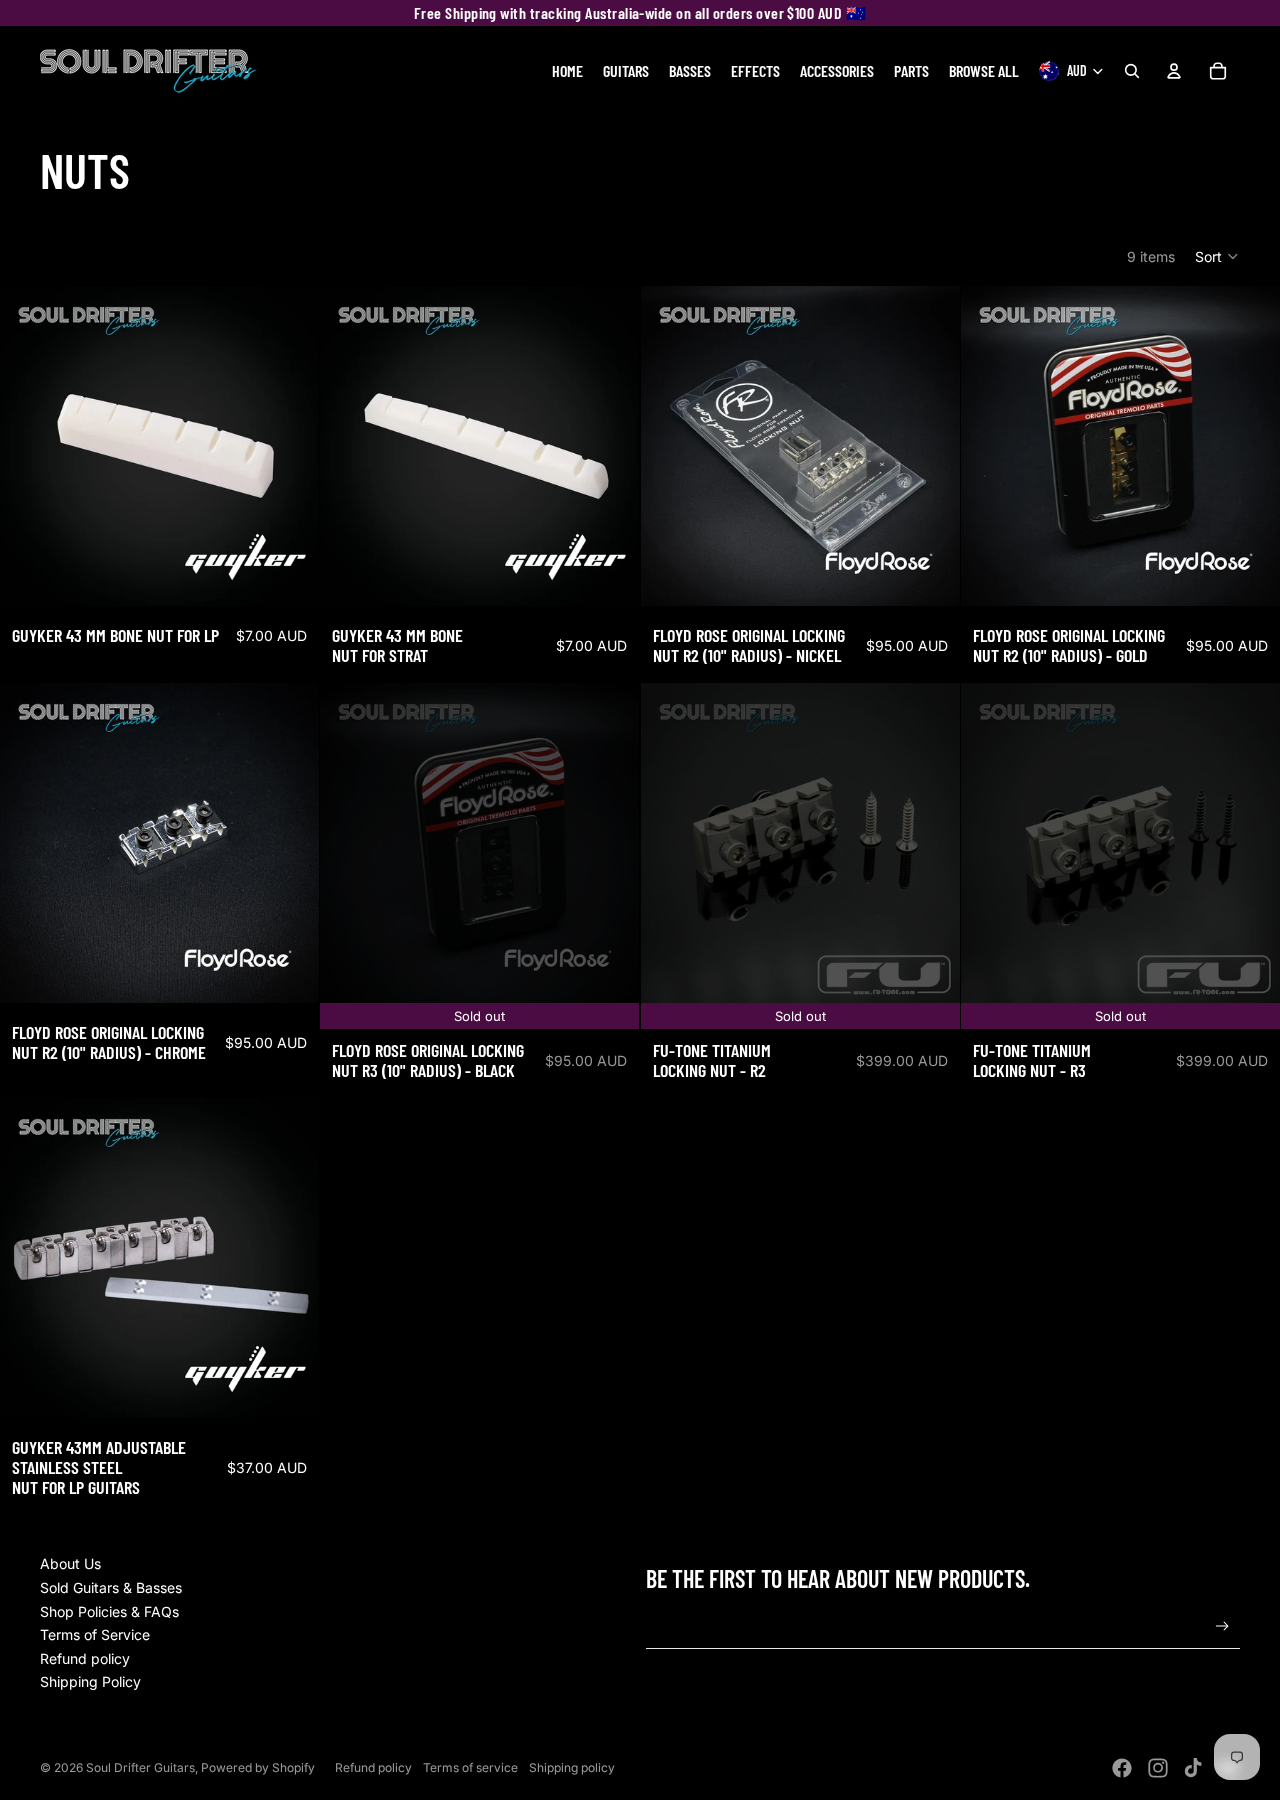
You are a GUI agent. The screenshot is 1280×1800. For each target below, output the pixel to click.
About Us (70, 1563)
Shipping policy (572, 1767)
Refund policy (85, 1658)
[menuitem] (567, 71)
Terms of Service (95, 1634)
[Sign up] (1222, 1626)
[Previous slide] (991, 446)
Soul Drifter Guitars (140, 1767)
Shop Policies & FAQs (109, 1611)
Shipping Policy (90, 1681)
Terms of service (470, 1767)
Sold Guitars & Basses (111, 1587)
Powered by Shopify (258, 1767)
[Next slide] (1250, 446)
